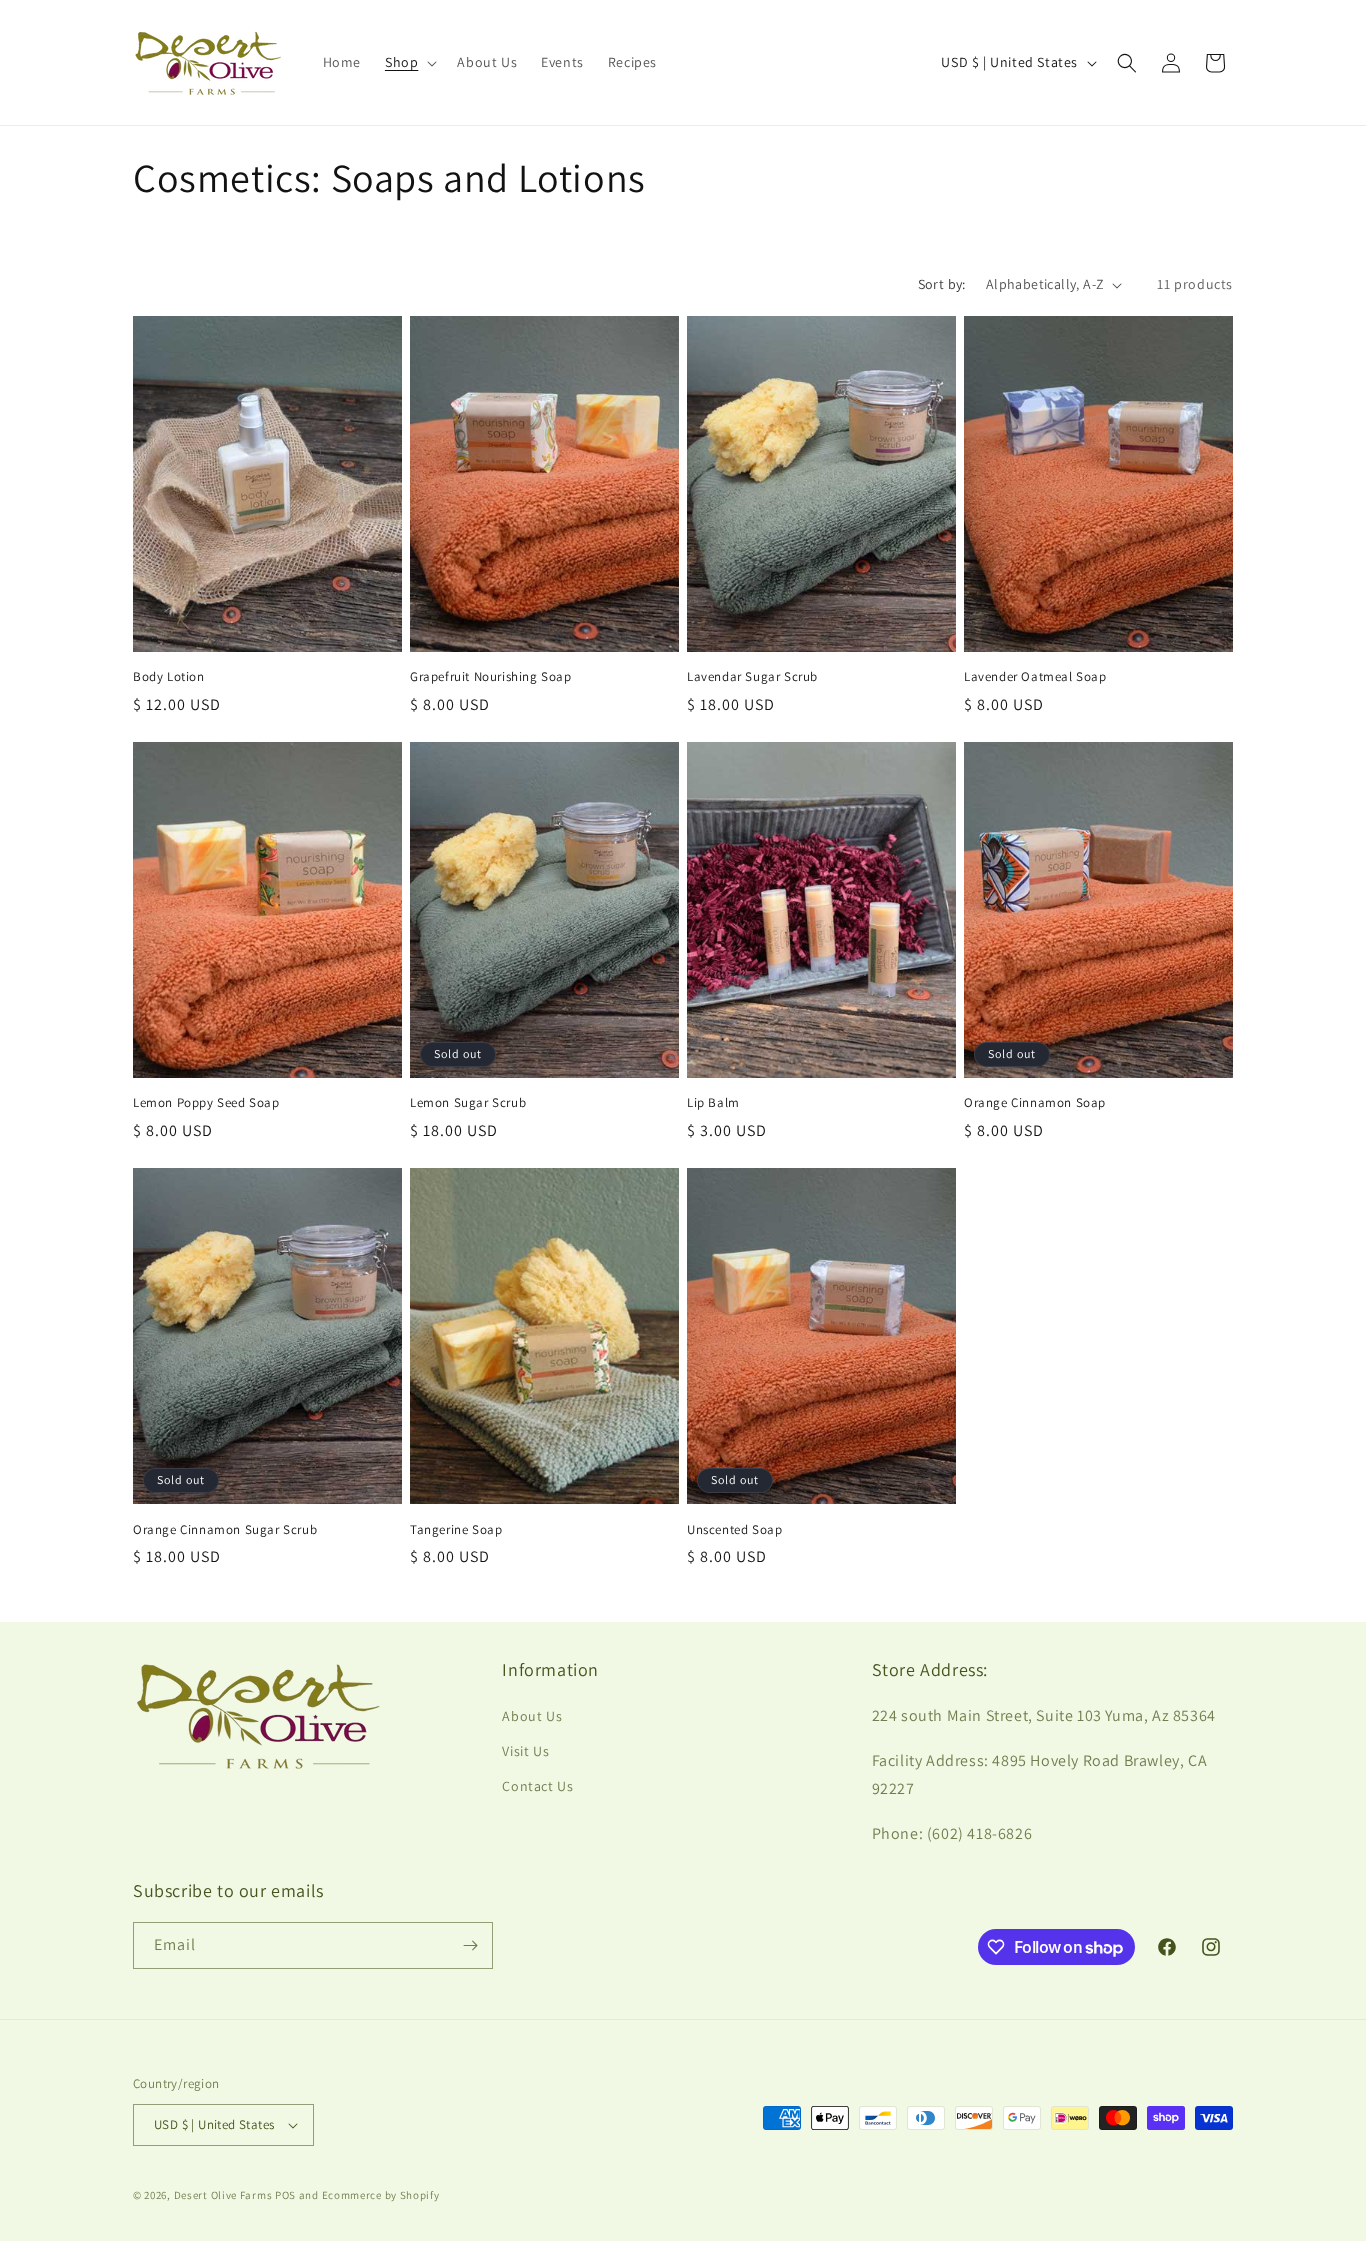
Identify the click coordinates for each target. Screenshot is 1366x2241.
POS (285, 2195)
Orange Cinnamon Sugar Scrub (225, 1530)
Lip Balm (713, 1103)
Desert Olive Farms (223, 2195)
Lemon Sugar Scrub (468, 1103)
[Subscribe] (470, 1945)
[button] (409, 62)
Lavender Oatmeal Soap (1035, 677)
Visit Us (525, 1751)
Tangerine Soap (456, 1530)
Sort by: (942, 284)
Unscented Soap (734, 1530)
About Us (532, 1716)
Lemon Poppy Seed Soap (206, 1103)
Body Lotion (169, 677)
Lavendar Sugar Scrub (752, 677)
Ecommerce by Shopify (381, 2195)
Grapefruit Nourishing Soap (491, 677)
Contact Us (537, 1786)
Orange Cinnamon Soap (1035, 1103)
